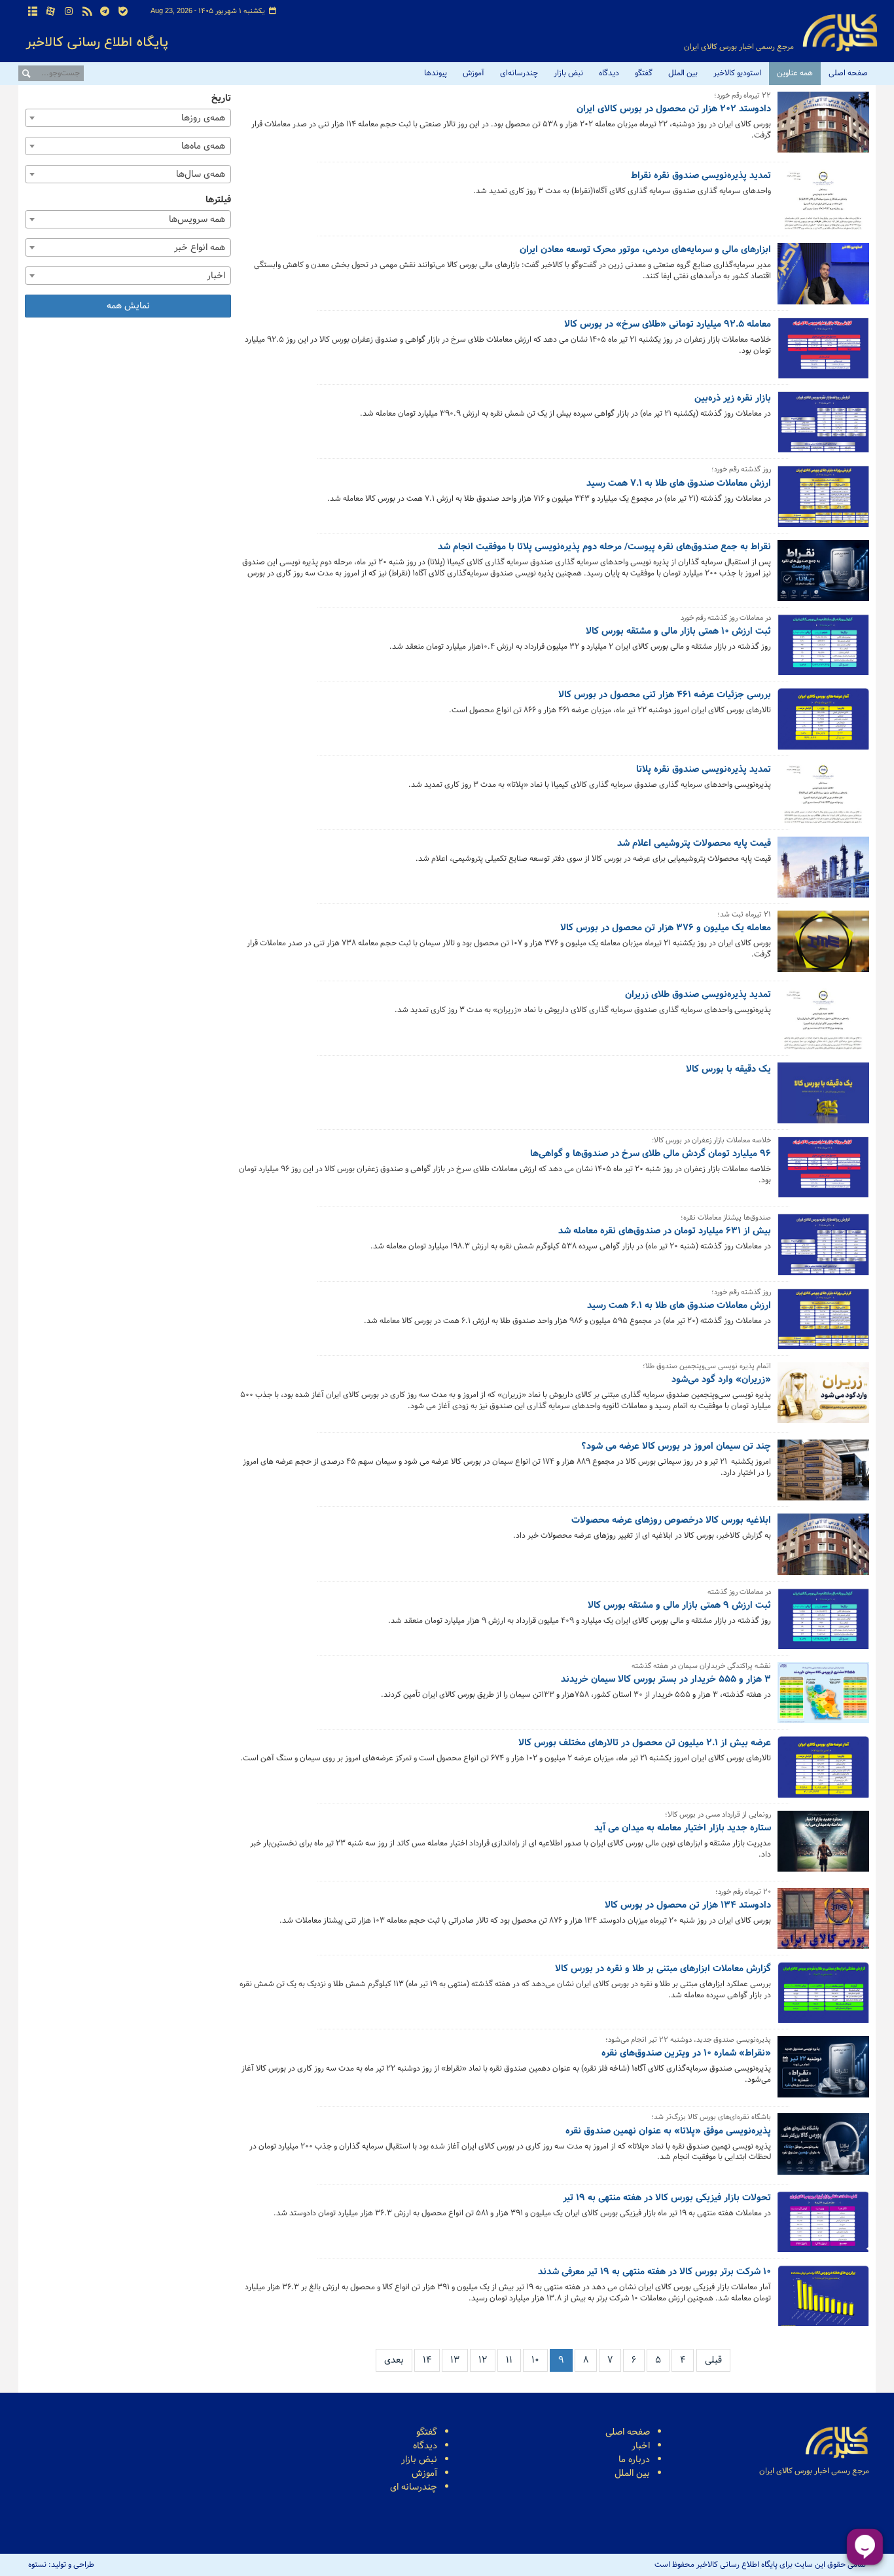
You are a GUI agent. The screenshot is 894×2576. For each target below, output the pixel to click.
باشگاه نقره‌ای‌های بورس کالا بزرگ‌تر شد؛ (711, 2118)
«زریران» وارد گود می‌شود (721, 1380)
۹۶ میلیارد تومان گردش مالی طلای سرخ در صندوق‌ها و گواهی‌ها (651, 1154)
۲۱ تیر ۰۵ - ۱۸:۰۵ (742, 1029)
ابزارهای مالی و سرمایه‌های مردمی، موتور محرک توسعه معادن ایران (645, 250)
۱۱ (509, 2360)
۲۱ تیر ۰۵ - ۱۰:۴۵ (742, 1714)
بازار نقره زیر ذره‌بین (733, 399)
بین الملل (683, 73)
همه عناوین (795, 73)
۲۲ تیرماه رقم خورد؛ (742, 97)
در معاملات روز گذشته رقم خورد (726, 619)
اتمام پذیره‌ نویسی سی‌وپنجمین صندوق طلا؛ (707, 1367)
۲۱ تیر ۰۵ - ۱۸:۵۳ (741, 972)
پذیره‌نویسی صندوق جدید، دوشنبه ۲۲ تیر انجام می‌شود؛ (688, 2041)
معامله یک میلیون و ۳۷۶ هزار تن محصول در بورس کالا (666, 928)
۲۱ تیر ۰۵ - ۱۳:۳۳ (741, 1339)
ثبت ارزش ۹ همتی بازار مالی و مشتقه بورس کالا (679, 1606)
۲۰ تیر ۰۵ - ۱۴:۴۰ (742, 2013)
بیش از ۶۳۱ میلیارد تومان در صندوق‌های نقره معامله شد (665, 1231)
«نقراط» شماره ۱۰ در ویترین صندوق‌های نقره (686, 2054)
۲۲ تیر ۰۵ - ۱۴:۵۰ (741, 368)
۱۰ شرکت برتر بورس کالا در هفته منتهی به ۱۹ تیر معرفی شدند (654, 2272)
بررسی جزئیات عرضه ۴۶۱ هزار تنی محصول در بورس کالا (665, 695)
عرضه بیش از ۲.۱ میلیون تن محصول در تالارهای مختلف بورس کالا (645, 1743)
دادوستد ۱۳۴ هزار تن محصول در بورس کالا (688, 1906)
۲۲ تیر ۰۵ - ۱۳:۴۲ (741, 517)
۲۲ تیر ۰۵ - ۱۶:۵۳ (741, 210)
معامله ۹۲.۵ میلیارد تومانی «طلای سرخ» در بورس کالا (668, 325)
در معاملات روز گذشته (739, 1593)
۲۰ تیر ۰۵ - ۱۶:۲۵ (742, 1872)
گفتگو (644, 73)
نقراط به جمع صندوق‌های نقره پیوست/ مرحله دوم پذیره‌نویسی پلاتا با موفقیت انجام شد (604, 547)
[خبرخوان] (87, 12)
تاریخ (221, 99)
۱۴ (427, 2360)
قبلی (713, 2360)
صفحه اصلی (848, 73)
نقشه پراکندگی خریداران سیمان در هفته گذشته (701, 1667)
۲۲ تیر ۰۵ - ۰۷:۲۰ (741, 804)
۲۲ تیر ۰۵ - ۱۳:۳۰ (741, 591)
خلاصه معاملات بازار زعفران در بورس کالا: (711, 1141)
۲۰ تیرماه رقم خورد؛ (743, 1893)
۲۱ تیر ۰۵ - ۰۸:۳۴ (741, 1777)
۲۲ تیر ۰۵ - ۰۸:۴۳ (741, 729)
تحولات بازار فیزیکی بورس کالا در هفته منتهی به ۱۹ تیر (667, 2198)
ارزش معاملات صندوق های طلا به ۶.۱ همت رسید (679, 1306)
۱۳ (455, 2360)
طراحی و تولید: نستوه (61, 2565)
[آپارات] (51, 12)
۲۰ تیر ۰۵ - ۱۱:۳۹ (742, 2316)
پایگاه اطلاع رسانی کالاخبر (840, 33)
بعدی (394, 2360)
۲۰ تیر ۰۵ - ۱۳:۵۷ (741, 2175)
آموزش (474, 73)
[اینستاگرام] (69, 12)
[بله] (123, 12)
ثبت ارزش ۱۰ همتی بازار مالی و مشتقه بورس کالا (678, 632)
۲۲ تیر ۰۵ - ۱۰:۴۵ (741, 665)
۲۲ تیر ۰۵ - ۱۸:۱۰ (742, 153)
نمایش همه (128, 306)
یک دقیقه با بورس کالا (728, 1070)
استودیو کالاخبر (737, 73)
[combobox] (128, 118)
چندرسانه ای (414, 2487)
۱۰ (535, 2360)
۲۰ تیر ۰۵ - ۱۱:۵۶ (742, 2231)
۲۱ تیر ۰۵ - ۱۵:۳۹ (741, 1198)
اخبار (641, 2446)
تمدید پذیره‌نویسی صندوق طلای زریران (698, 995)
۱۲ (483, 2360)
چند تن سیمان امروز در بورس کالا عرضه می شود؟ (676, 1447)
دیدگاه (609, 73)
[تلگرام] (105, 12)
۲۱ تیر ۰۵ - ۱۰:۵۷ (742, 1640)
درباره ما (634, 2460)
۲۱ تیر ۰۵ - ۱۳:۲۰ (742, 1424)
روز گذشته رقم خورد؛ (741, 470)
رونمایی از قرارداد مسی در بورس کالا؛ (718, 1816)
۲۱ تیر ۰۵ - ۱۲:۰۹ (742, 1490)
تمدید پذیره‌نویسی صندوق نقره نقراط (701, 176)
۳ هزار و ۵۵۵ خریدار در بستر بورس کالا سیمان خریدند (666, 1680)
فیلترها (218, 200)
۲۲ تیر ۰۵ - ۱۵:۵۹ (741, 294)
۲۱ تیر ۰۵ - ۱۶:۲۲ (742, 1087)
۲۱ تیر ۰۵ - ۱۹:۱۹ (742, 878)
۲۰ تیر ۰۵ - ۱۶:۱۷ (742, 1939)
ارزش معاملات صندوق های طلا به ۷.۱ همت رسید (679, 484)
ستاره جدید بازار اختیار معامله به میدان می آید (683, 1828)
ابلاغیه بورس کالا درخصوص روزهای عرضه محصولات (671, 1521)
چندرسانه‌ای (519, 73)
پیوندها (436, 73)
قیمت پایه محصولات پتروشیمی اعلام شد (694, 844)
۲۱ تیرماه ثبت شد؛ (744, 916)
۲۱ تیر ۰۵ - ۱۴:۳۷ (742, 1265)
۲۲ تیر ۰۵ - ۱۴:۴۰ (742, 432)
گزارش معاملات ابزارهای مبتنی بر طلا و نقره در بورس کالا (663, 1969)
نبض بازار (568, 73)
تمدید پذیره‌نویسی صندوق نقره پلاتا (704, 770)
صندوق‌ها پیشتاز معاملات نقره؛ (726, 1219)
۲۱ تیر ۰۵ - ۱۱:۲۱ (743, 1554)
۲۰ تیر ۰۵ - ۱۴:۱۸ (742, 2097)
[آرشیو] (33, 12)
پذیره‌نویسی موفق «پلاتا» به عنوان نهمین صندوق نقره (668, 2132)
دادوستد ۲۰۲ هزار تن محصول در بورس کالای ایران (674, 109)
